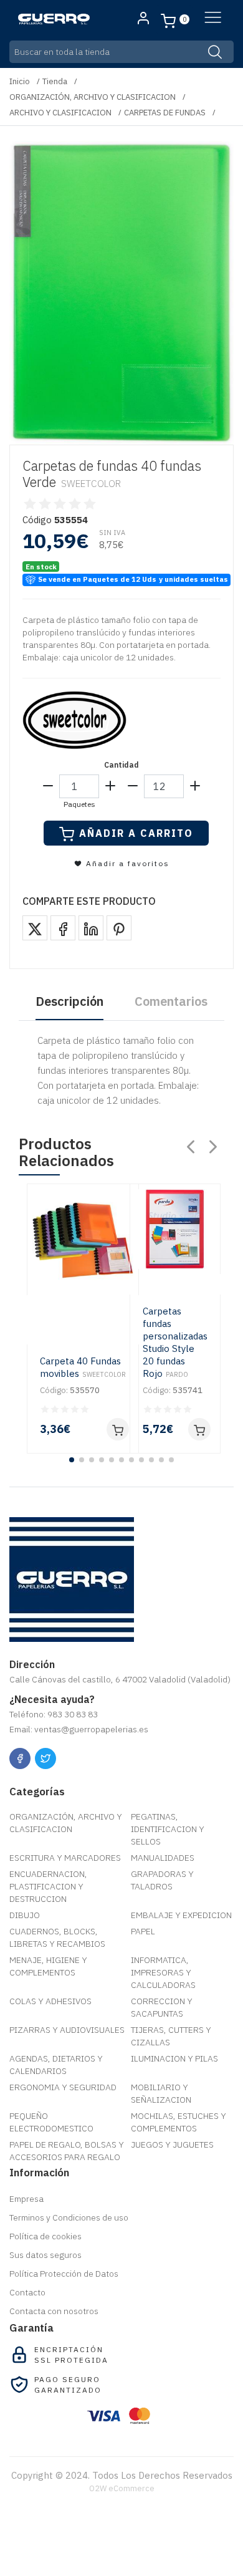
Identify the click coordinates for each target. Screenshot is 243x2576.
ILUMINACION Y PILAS (174, 2058)
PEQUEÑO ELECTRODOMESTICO (51, 2122)
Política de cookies (45, 2236)
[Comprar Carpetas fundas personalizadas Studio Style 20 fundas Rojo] (199, 1429)
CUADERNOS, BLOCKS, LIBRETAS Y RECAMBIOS (57, 1937)
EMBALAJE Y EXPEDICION (181, 1915)
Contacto (27, 2292)
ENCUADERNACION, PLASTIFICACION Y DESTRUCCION (48, 1886)
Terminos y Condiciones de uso (69, 2217)
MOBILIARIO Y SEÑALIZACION (161, 2093)
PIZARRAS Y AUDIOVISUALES (67, 2030)
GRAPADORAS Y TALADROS (162, 1880)
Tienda (55, 81)
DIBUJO (25, 1915)
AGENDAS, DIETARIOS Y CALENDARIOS (56, 2065)
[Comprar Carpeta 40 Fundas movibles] (118, 1429)
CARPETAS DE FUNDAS (165, 113)
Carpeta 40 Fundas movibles (83, 1367)
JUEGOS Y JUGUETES (172, 2144)
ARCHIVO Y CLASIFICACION (60, 113)
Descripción (69, 1001)
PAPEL (143, 1931)
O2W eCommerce (122, 2488)
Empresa (26, 2199)
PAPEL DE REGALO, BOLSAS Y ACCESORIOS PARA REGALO (67, 2151)
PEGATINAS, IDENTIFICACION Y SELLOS (168, 1829)
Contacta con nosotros (54, 2311)
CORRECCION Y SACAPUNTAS (162, 2007)
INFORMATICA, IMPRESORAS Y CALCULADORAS (163, 1972)
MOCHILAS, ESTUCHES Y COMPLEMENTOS (179, 2122)
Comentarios (171, 1001)
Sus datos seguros (45, 2255)
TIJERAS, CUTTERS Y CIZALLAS (171, 2036)
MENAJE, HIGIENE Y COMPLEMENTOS (48, 1966)
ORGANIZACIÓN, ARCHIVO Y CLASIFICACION (93, 97)
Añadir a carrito (136, 833)
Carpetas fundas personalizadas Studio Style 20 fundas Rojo (175, 1342)
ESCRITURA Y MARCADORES (65, 1858)
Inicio (20, 81)
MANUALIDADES (163, 1858)
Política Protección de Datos (64, 2274)
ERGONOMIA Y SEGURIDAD (63, 2087)
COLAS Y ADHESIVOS (50, 2001)
